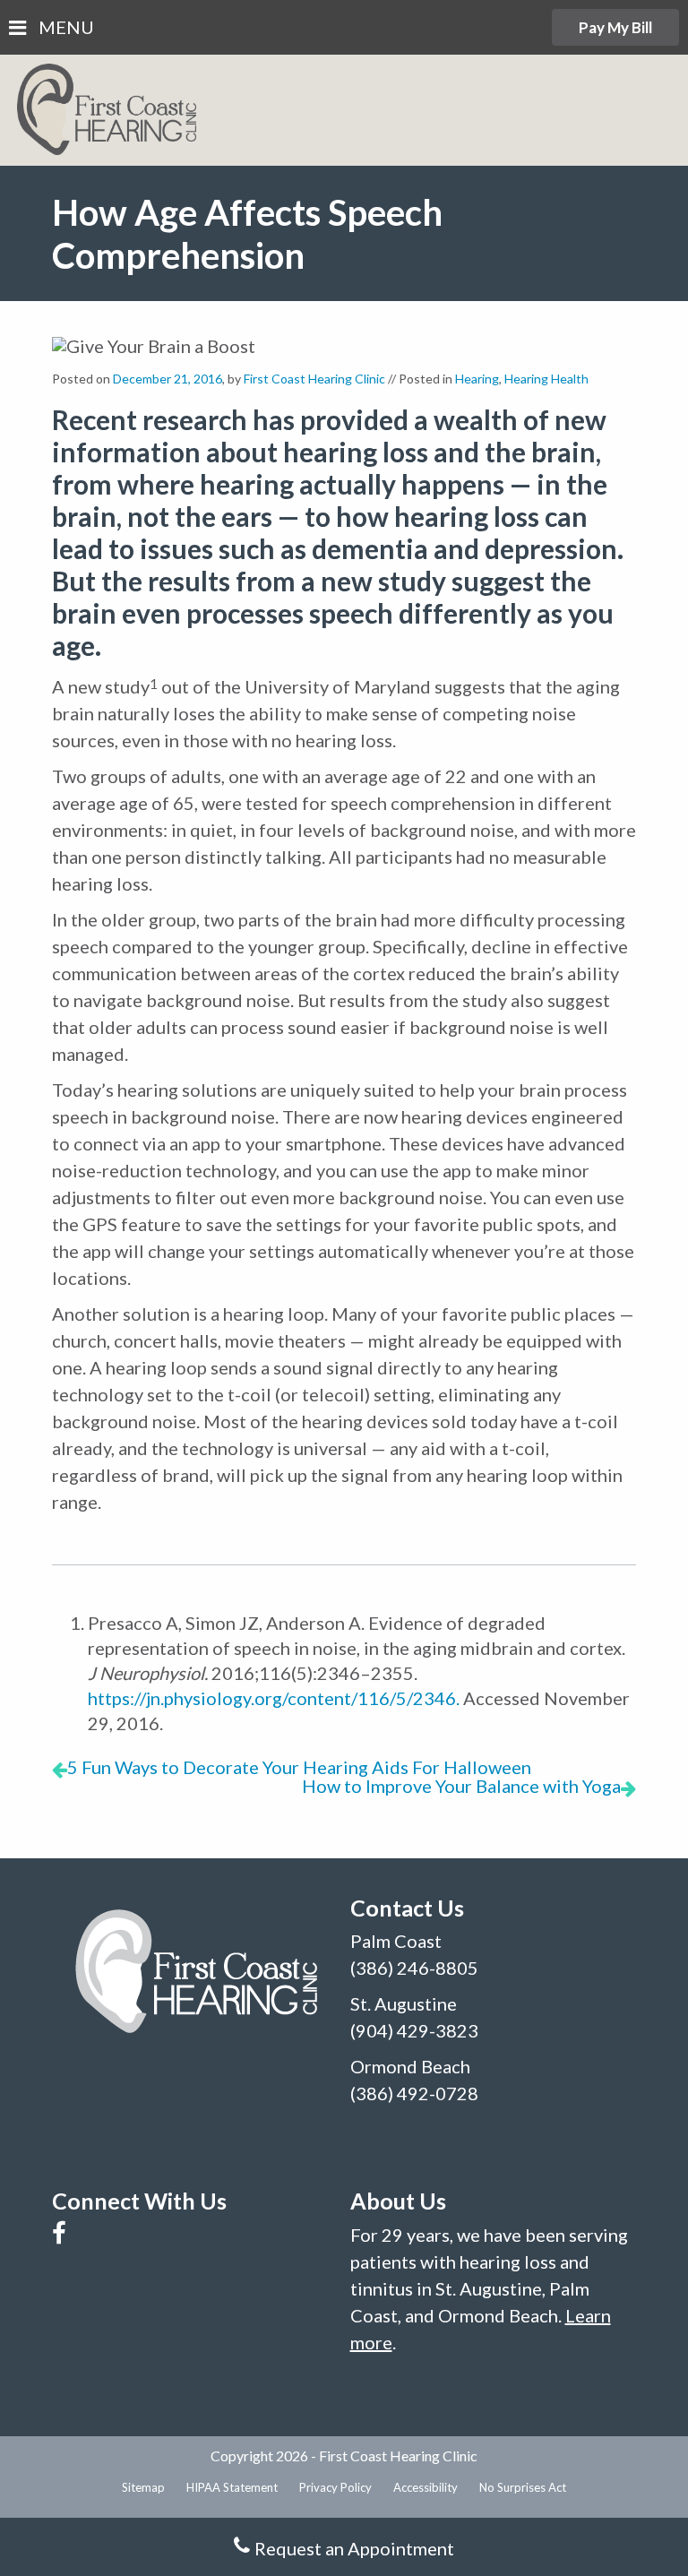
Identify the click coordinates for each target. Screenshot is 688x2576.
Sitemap (143, 2487)
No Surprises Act (523, 2487)
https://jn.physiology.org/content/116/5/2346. (274, 1698)
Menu (64, 27)
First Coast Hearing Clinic (314, 379)
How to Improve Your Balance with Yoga (461, 1786)
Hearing (477, 379)
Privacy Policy (335, 2487)
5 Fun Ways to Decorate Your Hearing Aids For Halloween (299, 1767)
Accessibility (426, 2487)
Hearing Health (546, 379)
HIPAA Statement (232, 2487)
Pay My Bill (615, 27)
